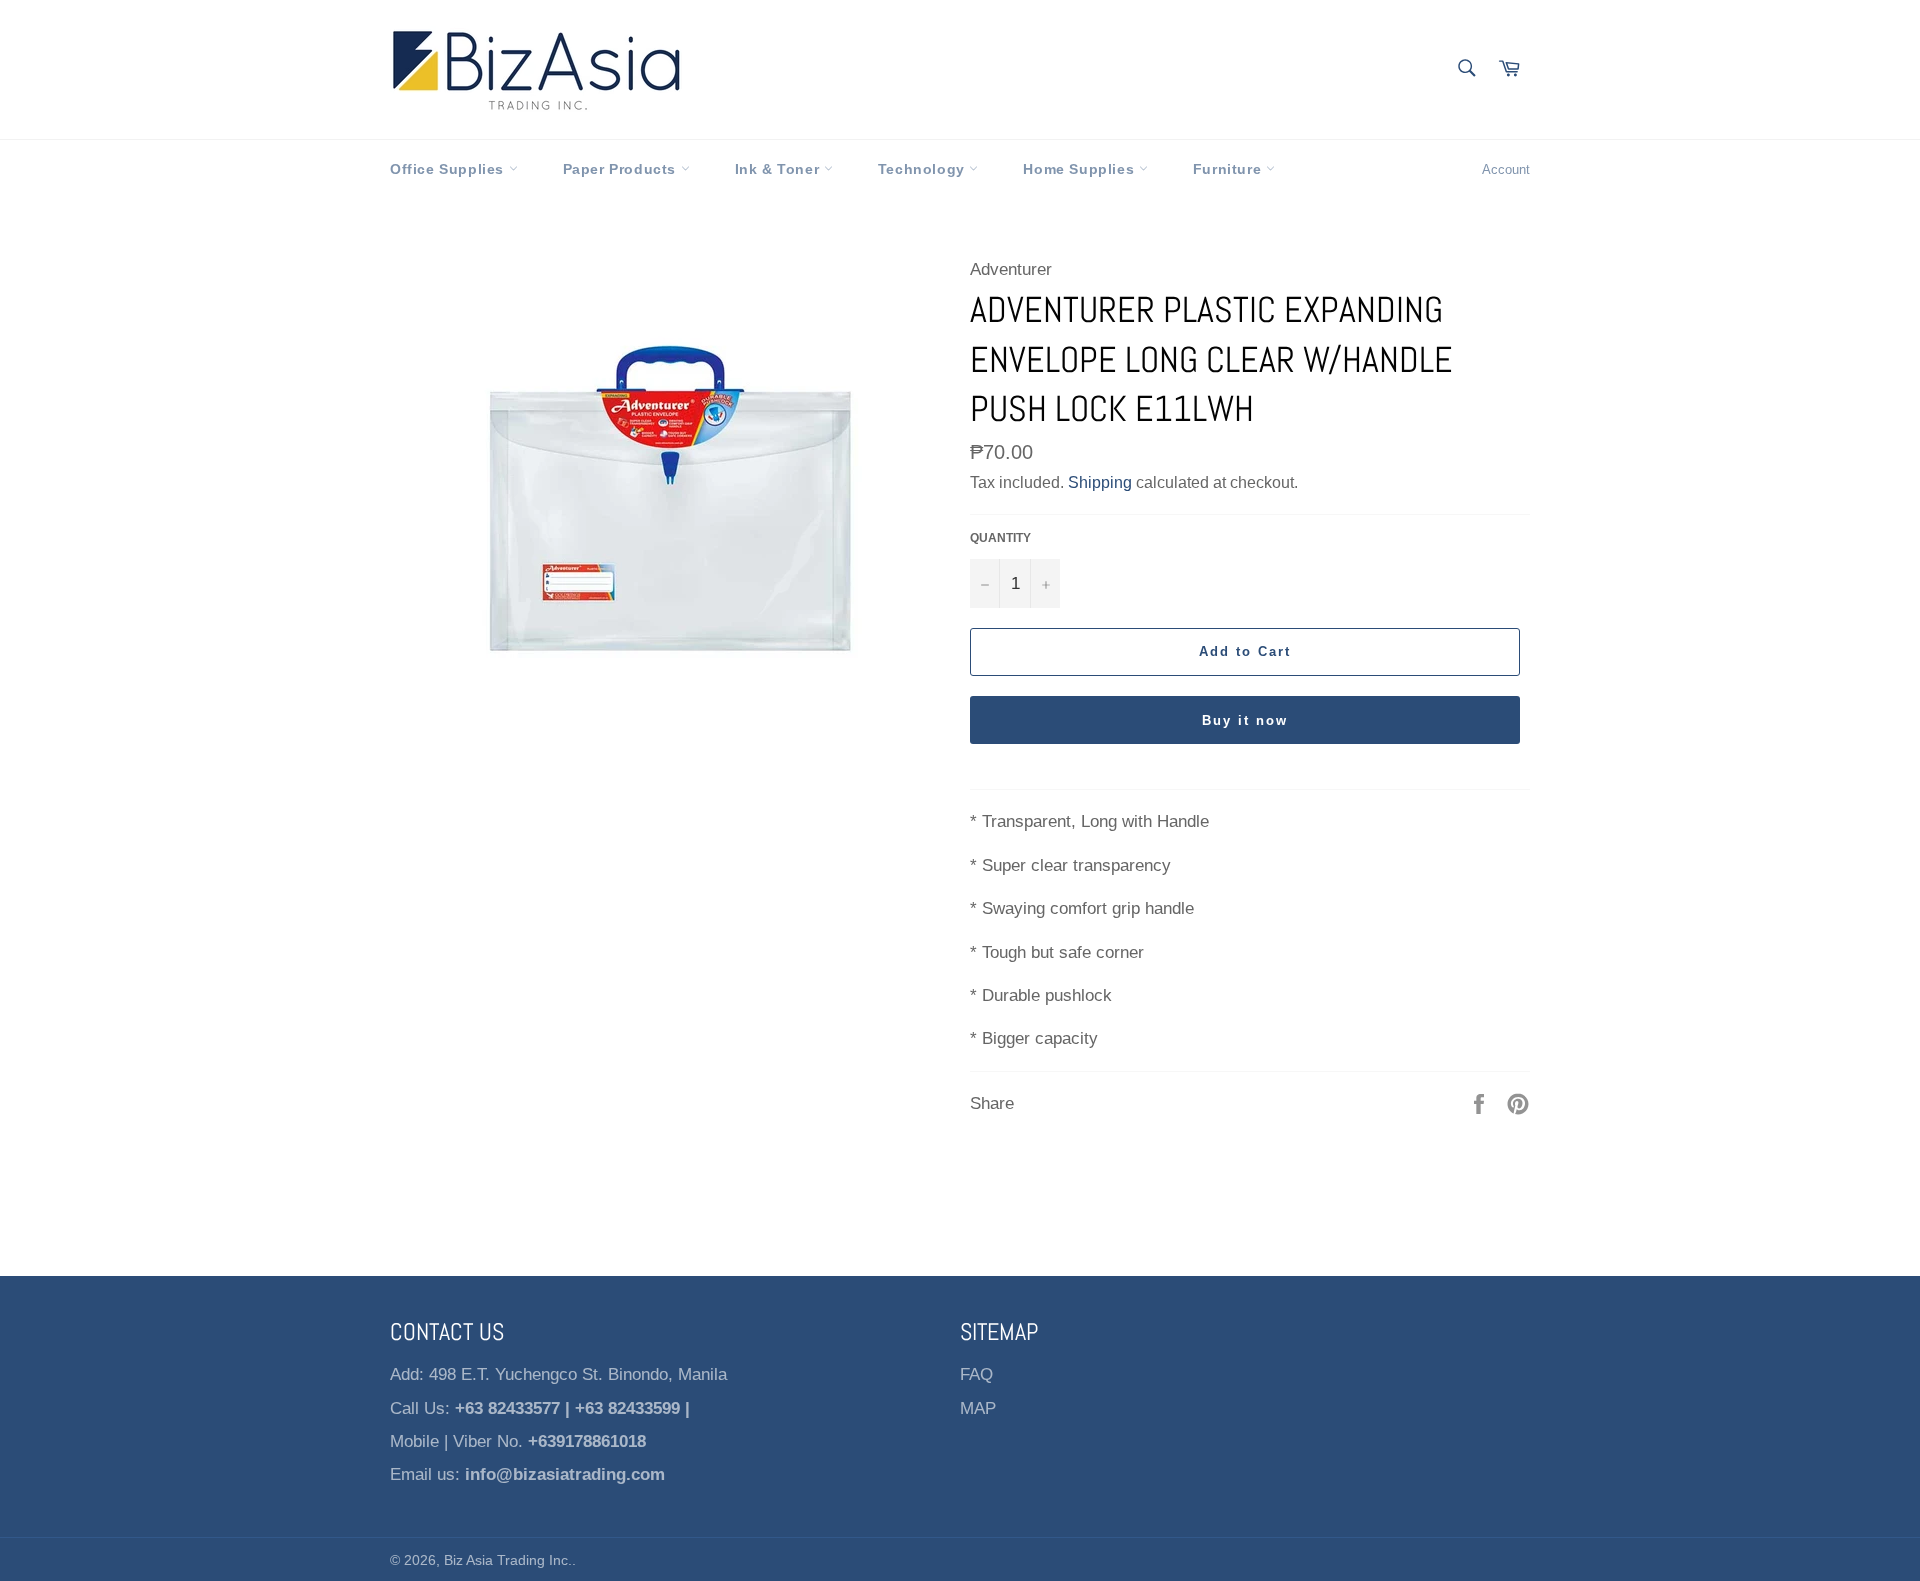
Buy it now (1245, 720)
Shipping (1100, 482)
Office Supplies (449, 169)
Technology (924, 169)
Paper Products (622, 169)
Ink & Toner (779, 169)
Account (1506, 169)
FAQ (976, 1374)
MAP (978, 1408)
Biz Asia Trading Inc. (508, 1560)
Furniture (1229, 169)
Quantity (1000, 538)
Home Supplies (1080, 169)
